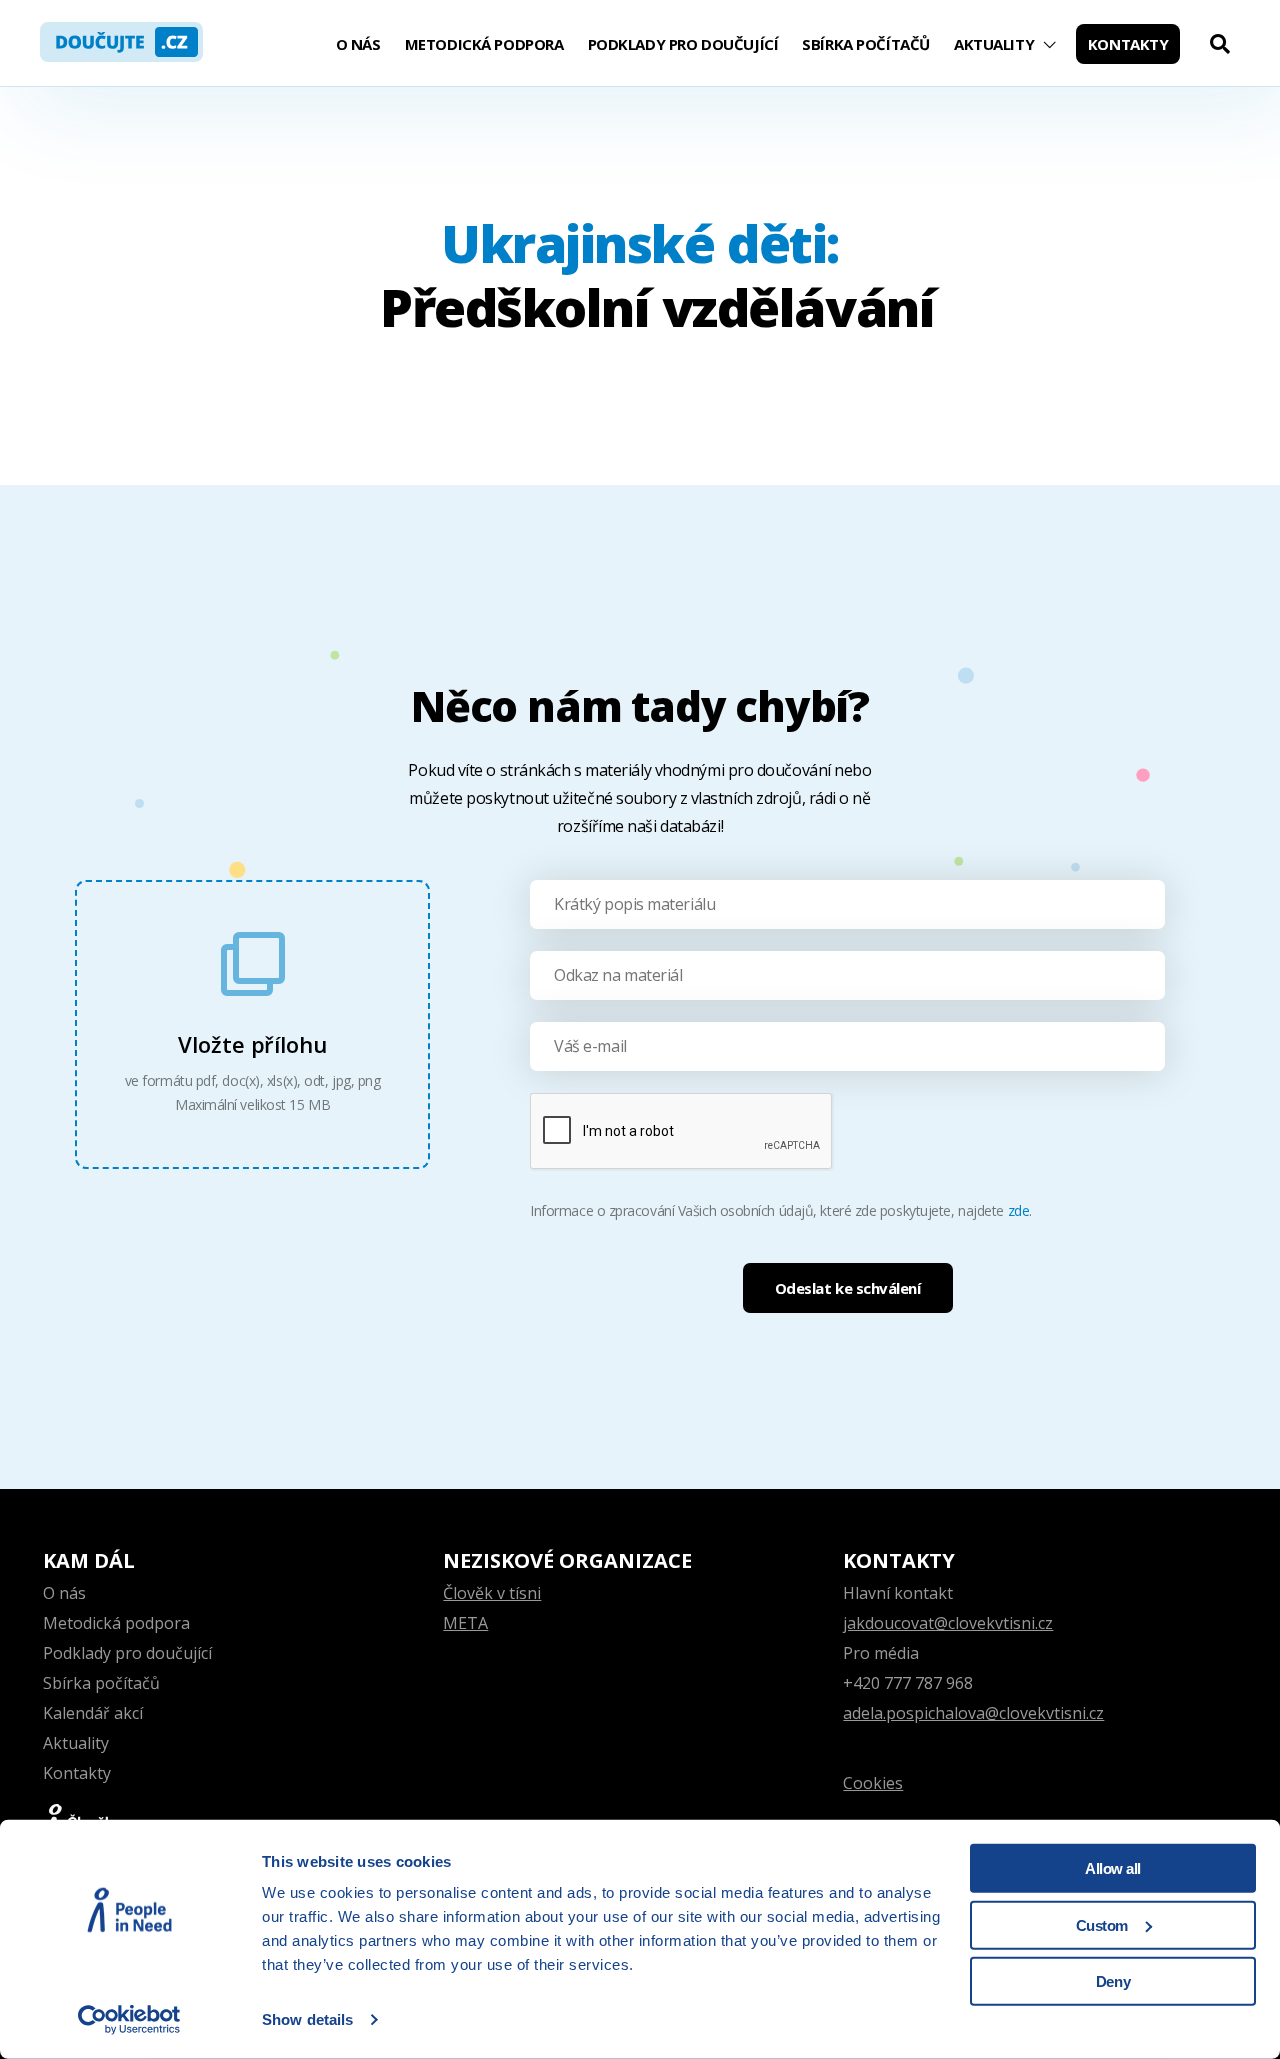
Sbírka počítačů (866, 44)
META (465, 1623)
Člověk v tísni (492, 1593)
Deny (1113, 1981)
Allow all (1113, 1868)
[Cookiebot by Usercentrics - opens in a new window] (129, 2020)
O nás (358, 44)
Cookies (873, 1783)
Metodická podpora (484, 44)
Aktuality (994, 44)
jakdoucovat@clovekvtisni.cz (948, 1623)
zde (1019, 1210)
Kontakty (1128, 44)
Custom (1102, 1924)
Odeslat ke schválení (848, 1288)
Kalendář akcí (93, 1713)
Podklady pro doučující (683, 44)
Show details (307, 2019)
